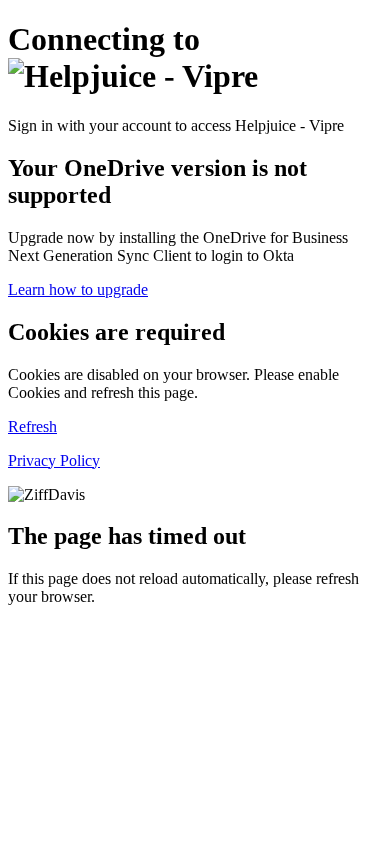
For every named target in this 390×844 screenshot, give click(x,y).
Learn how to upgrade (78, 289)
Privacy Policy (54, 460)
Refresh (32, 426)
